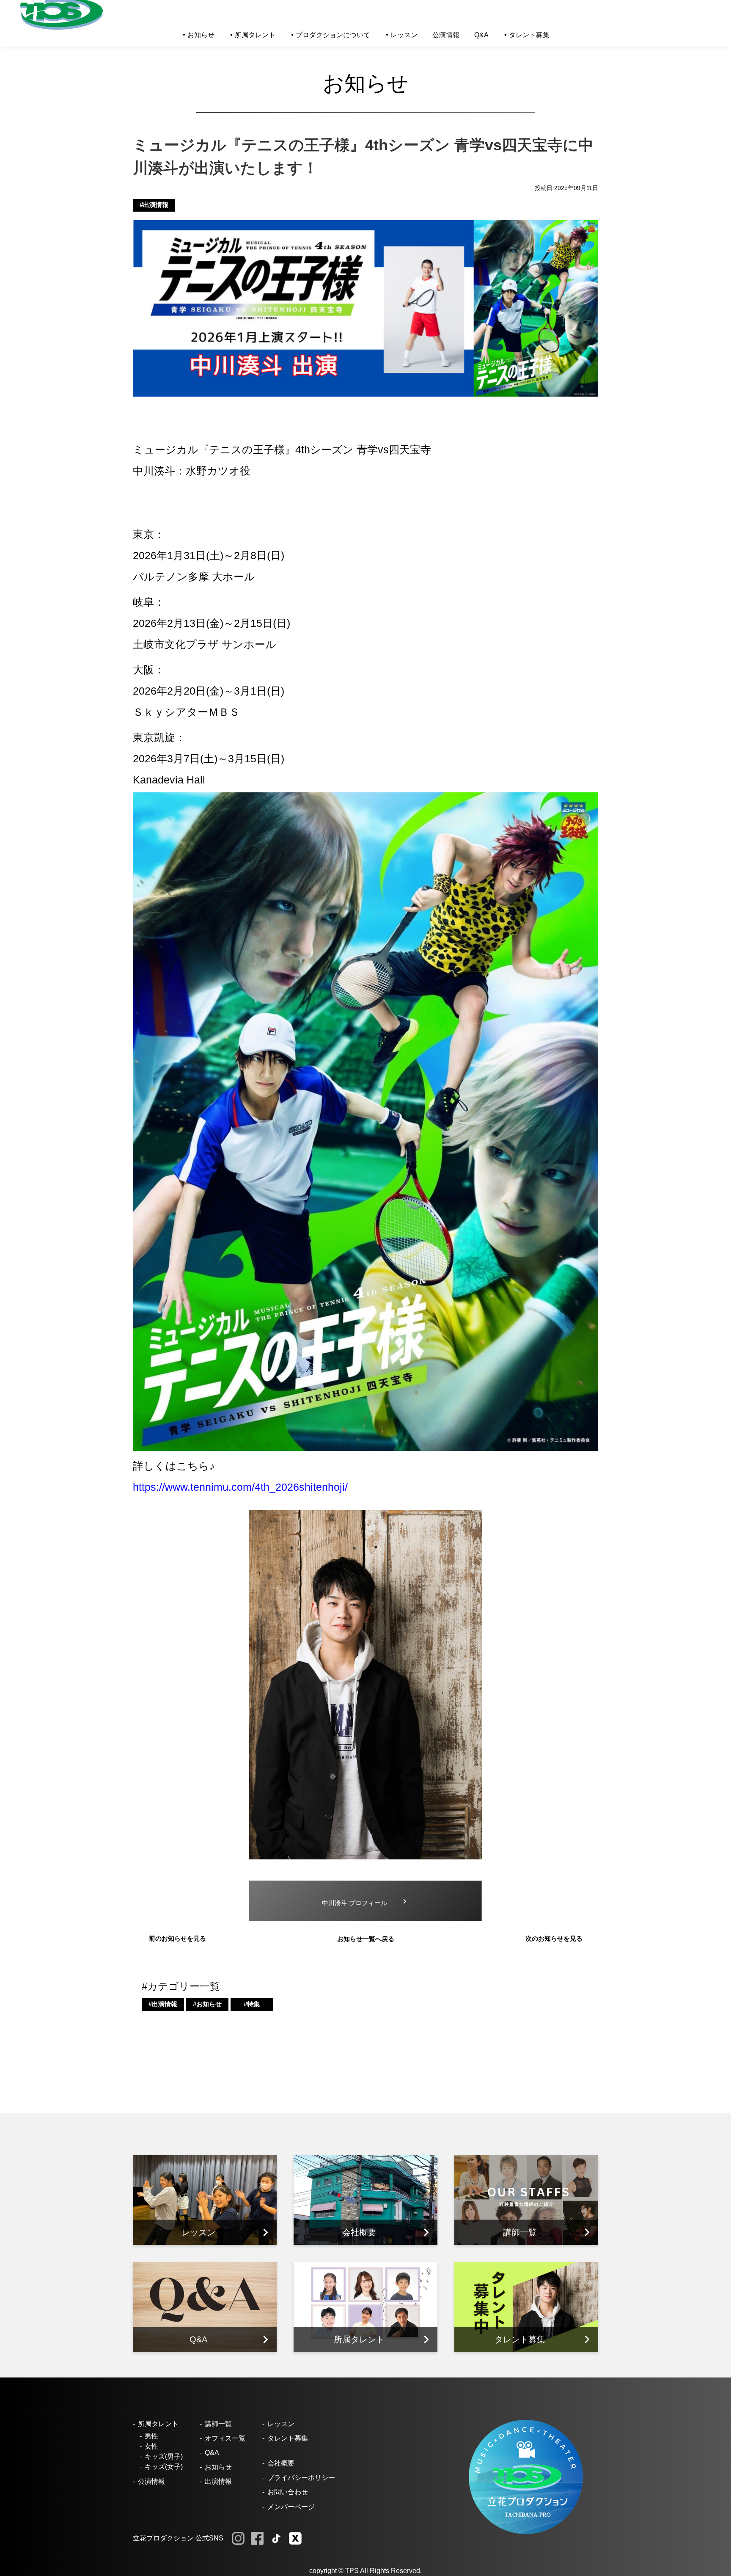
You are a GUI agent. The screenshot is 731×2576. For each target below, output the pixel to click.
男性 (151, 2436)
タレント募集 (529, 35)
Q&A (481, 35)
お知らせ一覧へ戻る (366, 1939)
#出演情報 (154, 205)
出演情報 (218, 2481)
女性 (151, 2446)
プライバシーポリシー (301, 2478)
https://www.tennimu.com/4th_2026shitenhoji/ (240, 1487)
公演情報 (446, 35)
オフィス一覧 (225, 2438)
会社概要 (281, 2463)
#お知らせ (207, 2004)
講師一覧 (218, 2424)
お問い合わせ (288, 2492)
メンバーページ (291, 2507)
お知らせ (218, 2467)
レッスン (281, 2424)
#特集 (252, 2004)
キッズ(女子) (164, 2467)
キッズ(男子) (164, 2456)
